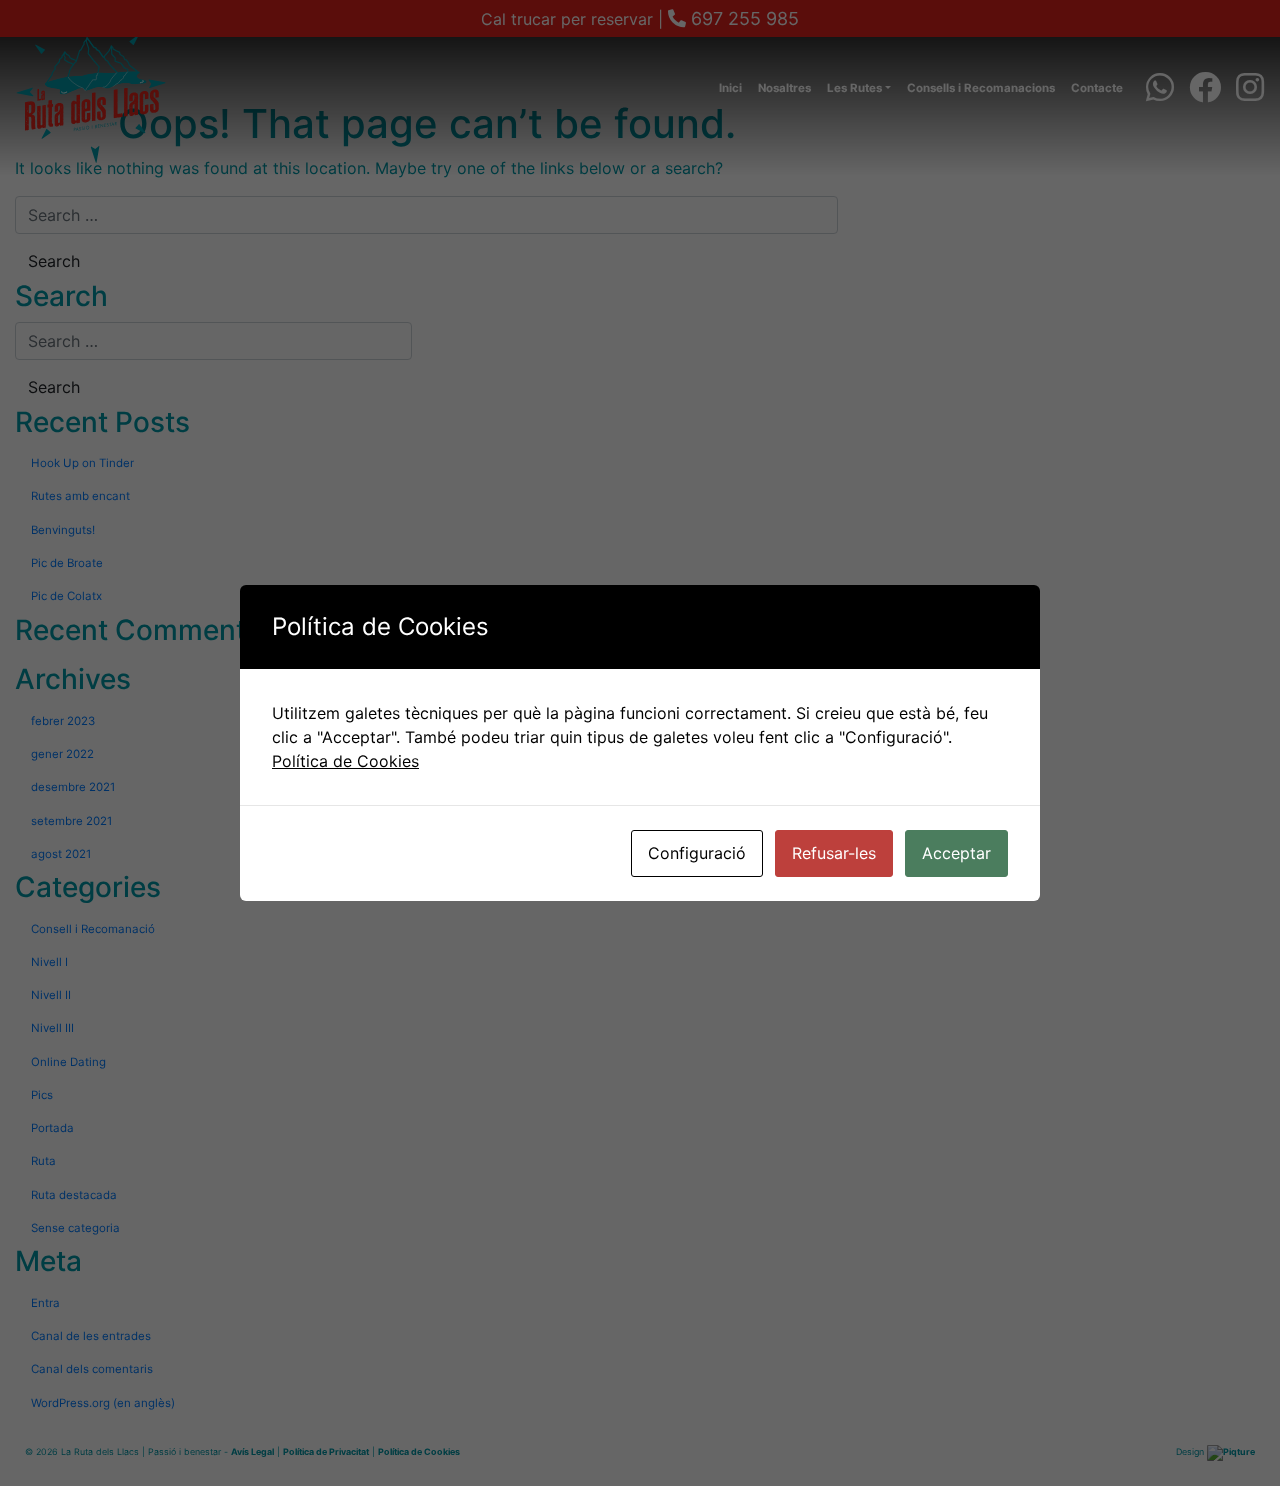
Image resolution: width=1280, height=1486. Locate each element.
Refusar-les (834, 853)
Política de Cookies (345, 761)
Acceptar (956, 853)
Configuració (697, 853)
